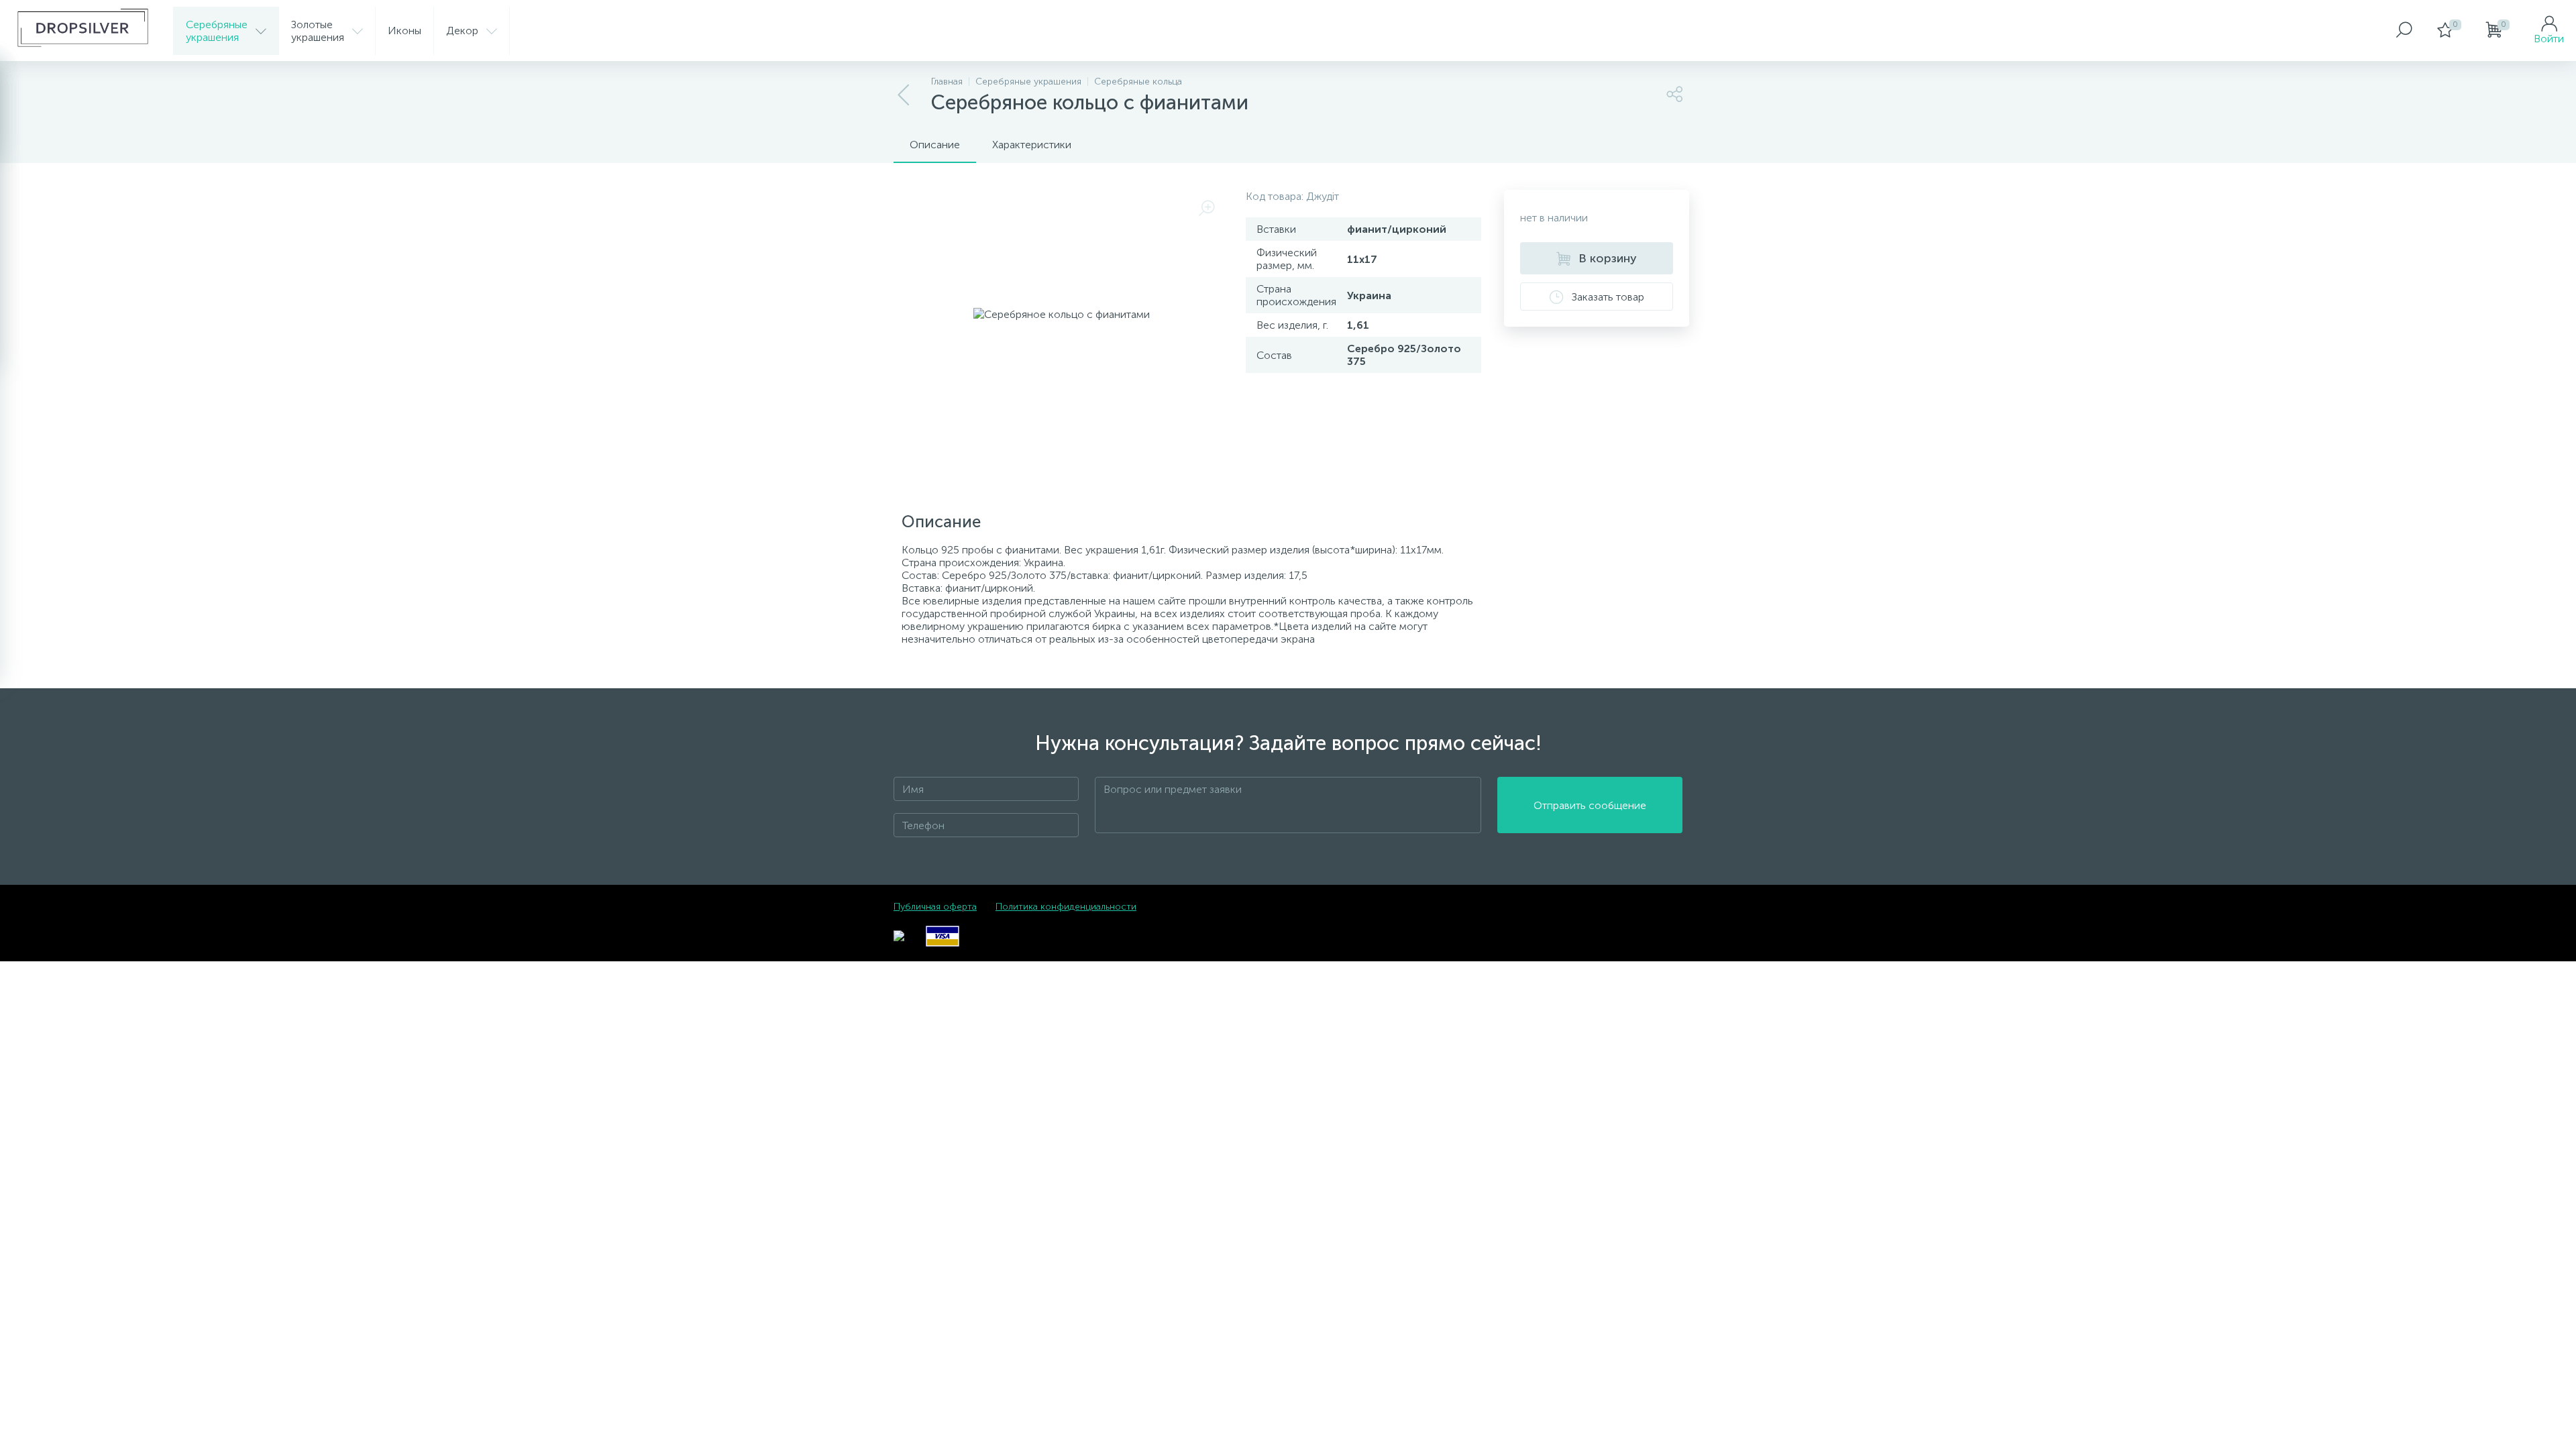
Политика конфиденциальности (1066, 907)
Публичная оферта (935, 907)
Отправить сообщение (1590, 805)
